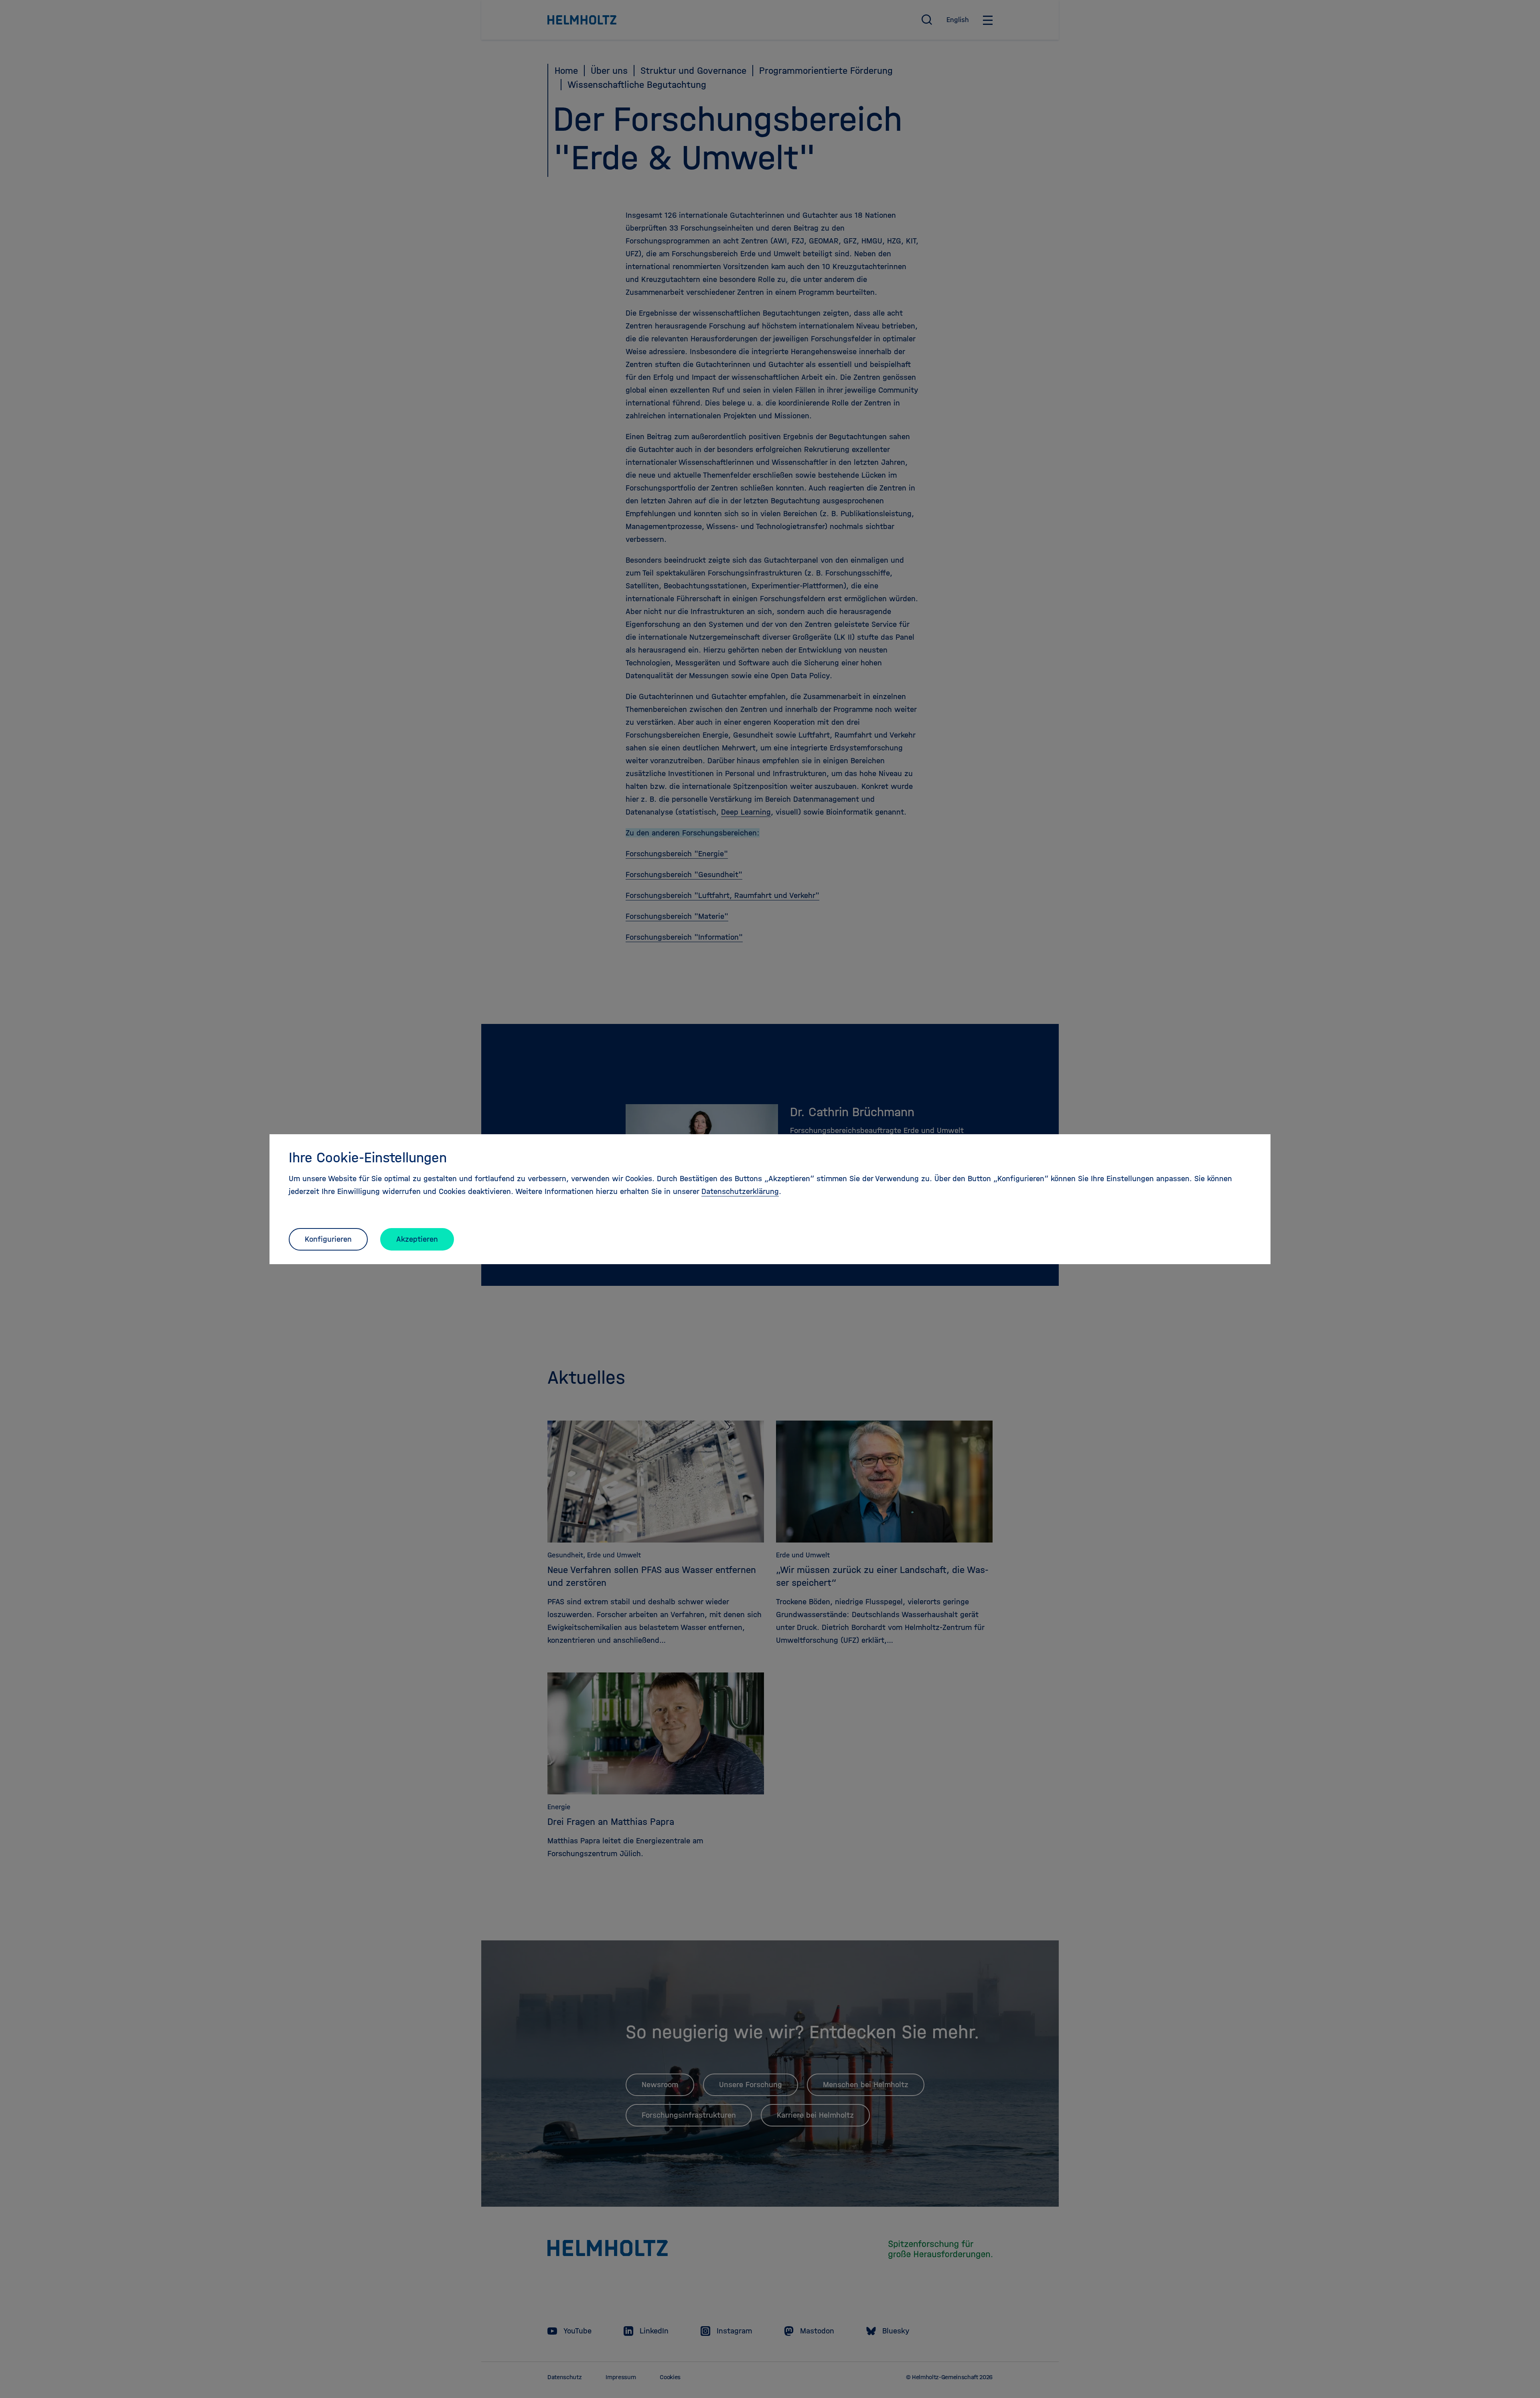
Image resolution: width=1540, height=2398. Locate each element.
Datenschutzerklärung (740, 1191)
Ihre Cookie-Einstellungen (368, 1157)
